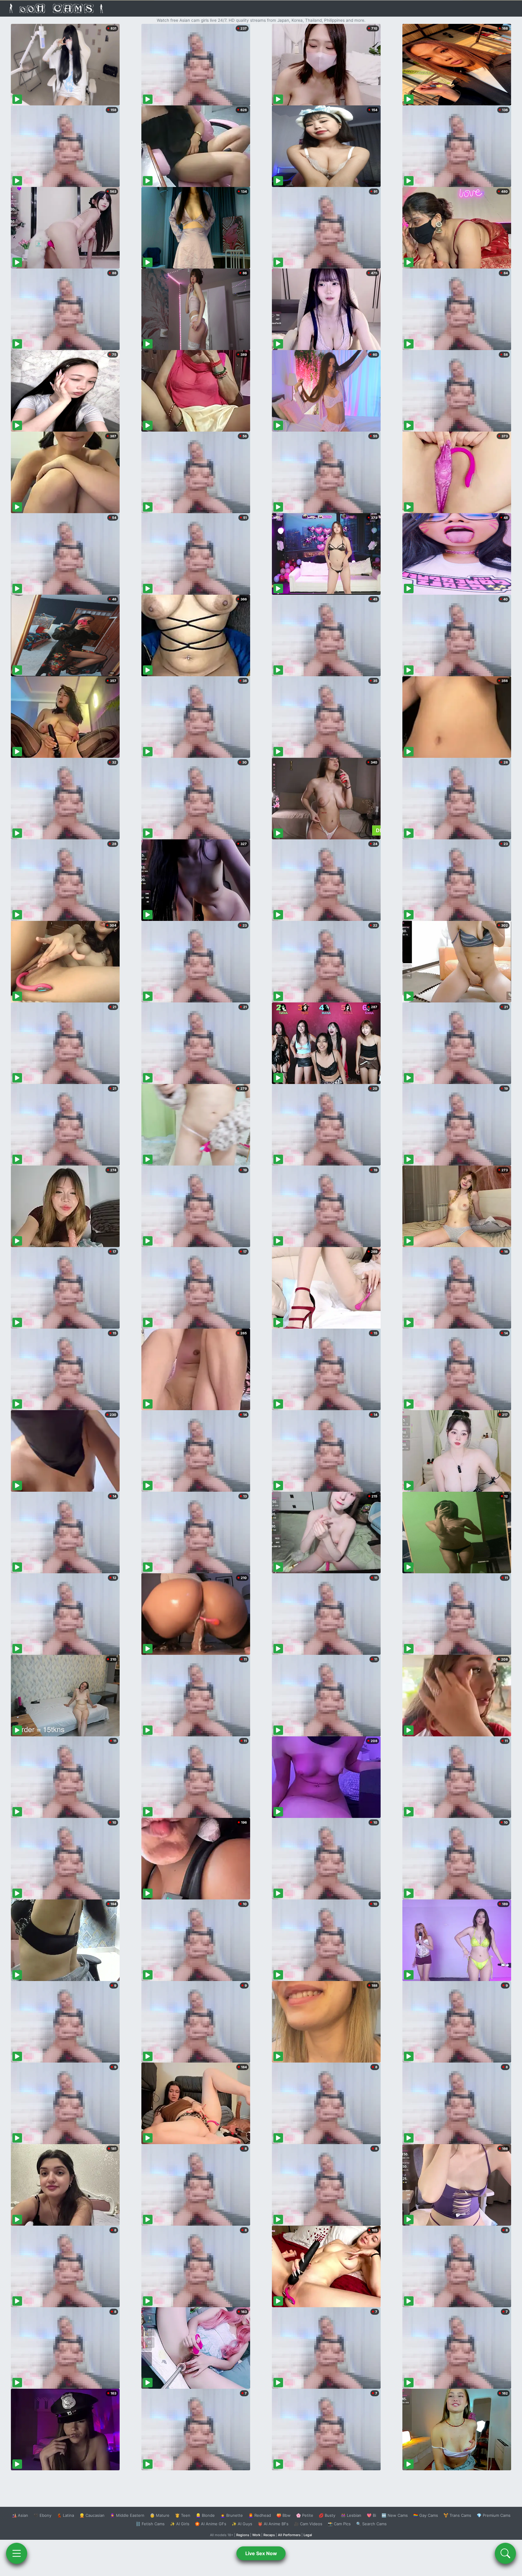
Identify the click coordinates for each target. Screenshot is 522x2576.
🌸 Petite (305, 2515)
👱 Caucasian (92, 2515)
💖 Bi (371, 2515)
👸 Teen (183, 2515)
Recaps (269, 2535)
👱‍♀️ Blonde (205, 2515)
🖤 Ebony (42, 2515)
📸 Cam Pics (339, 2524)
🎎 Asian (20, 2515)
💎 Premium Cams (494, 2515)
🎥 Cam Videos (308, 2524)
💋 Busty (327, 2515)
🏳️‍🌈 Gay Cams (426, 2515)
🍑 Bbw (284, 2515)
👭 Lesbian (351, 2515)
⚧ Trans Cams (457, 2515)
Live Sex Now (261, 2553)
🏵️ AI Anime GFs (211, 2524)
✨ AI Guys (242, 2524)
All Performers (289, 2535)
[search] (505, 2553)
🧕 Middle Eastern (127, 2515)
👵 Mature (160, 2515)
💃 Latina (65, 2515)
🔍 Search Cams (371, 2524)
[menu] (17, 2553)
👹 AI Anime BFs (273, 2524)
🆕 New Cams (395, 2515)
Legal (308, 2535)
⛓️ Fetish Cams (150, 2524)
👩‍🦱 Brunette (232, 2515)
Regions (243, 2535)
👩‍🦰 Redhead (260, 2515)
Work (256, 2535)
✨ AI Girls (180, 2524)
